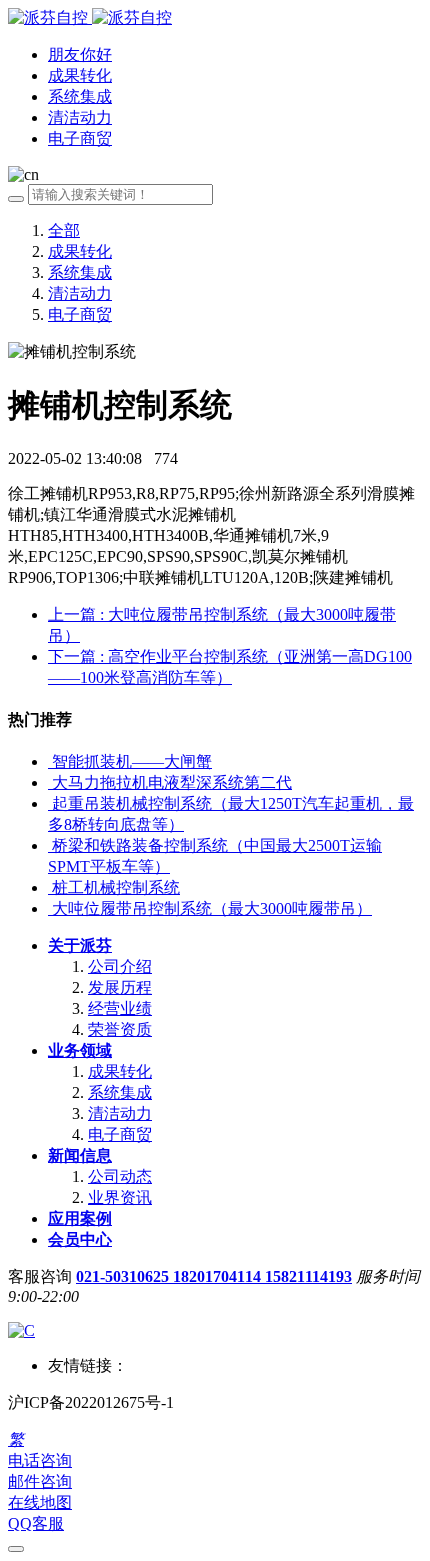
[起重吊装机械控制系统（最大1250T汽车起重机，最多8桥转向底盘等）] (50, 803)
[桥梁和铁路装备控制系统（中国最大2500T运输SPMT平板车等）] (50, 845)
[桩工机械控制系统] (50, 887)
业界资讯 (120, 1197)
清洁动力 (80, 293)
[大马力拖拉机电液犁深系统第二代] (50, 782)
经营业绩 (120, 1008)
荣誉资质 (120, 1029)
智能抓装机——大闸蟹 (132, 761)
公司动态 (120, 1176)
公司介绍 (120, 966)
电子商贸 (80, 314)
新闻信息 (80, 1155)
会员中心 (80, 1239)
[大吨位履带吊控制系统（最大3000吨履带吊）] (50, 908)
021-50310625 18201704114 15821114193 (214, 1276)
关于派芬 (80, 945)
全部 (64, 230)
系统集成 (80, 272)
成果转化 (80, 251)
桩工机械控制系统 (116, 887)
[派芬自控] (90, 17)
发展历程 (120, 987)
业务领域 (80, 1050)
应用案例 (80, 1218)
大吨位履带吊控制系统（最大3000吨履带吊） (212, 908)
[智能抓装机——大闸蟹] (50, 761)
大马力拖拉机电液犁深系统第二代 (172, 782)
